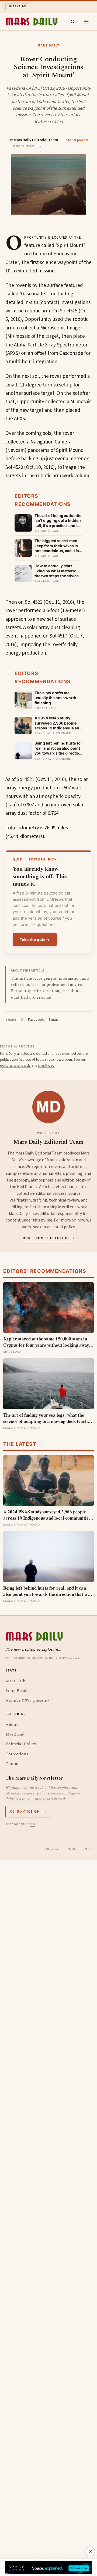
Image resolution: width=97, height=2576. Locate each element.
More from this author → (49, 1238)
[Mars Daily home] (32, 22)
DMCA (87, 1849)
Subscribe (17, 6)
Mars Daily (16, 1681)
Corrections (17, 1754)
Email (53, 1020)
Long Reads (17, 1691)
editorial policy (61, 1227)
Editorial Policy (21, 1744)
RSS (32, 1824)
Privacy (52, 1849)
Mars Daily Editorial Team (36, 140)
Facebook (36, 1020)
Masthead (15, 1734)
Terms (71, 1849)
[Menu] (86, 22)
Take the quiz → (35, 940)
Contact (13, 1764)
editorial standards (15, 1066)
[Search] (73, 22)
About (12, 1724)
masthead (46, 1066)
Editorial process (76, 140)
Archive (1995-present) (27, 1700)
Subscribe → (28, 1812)
